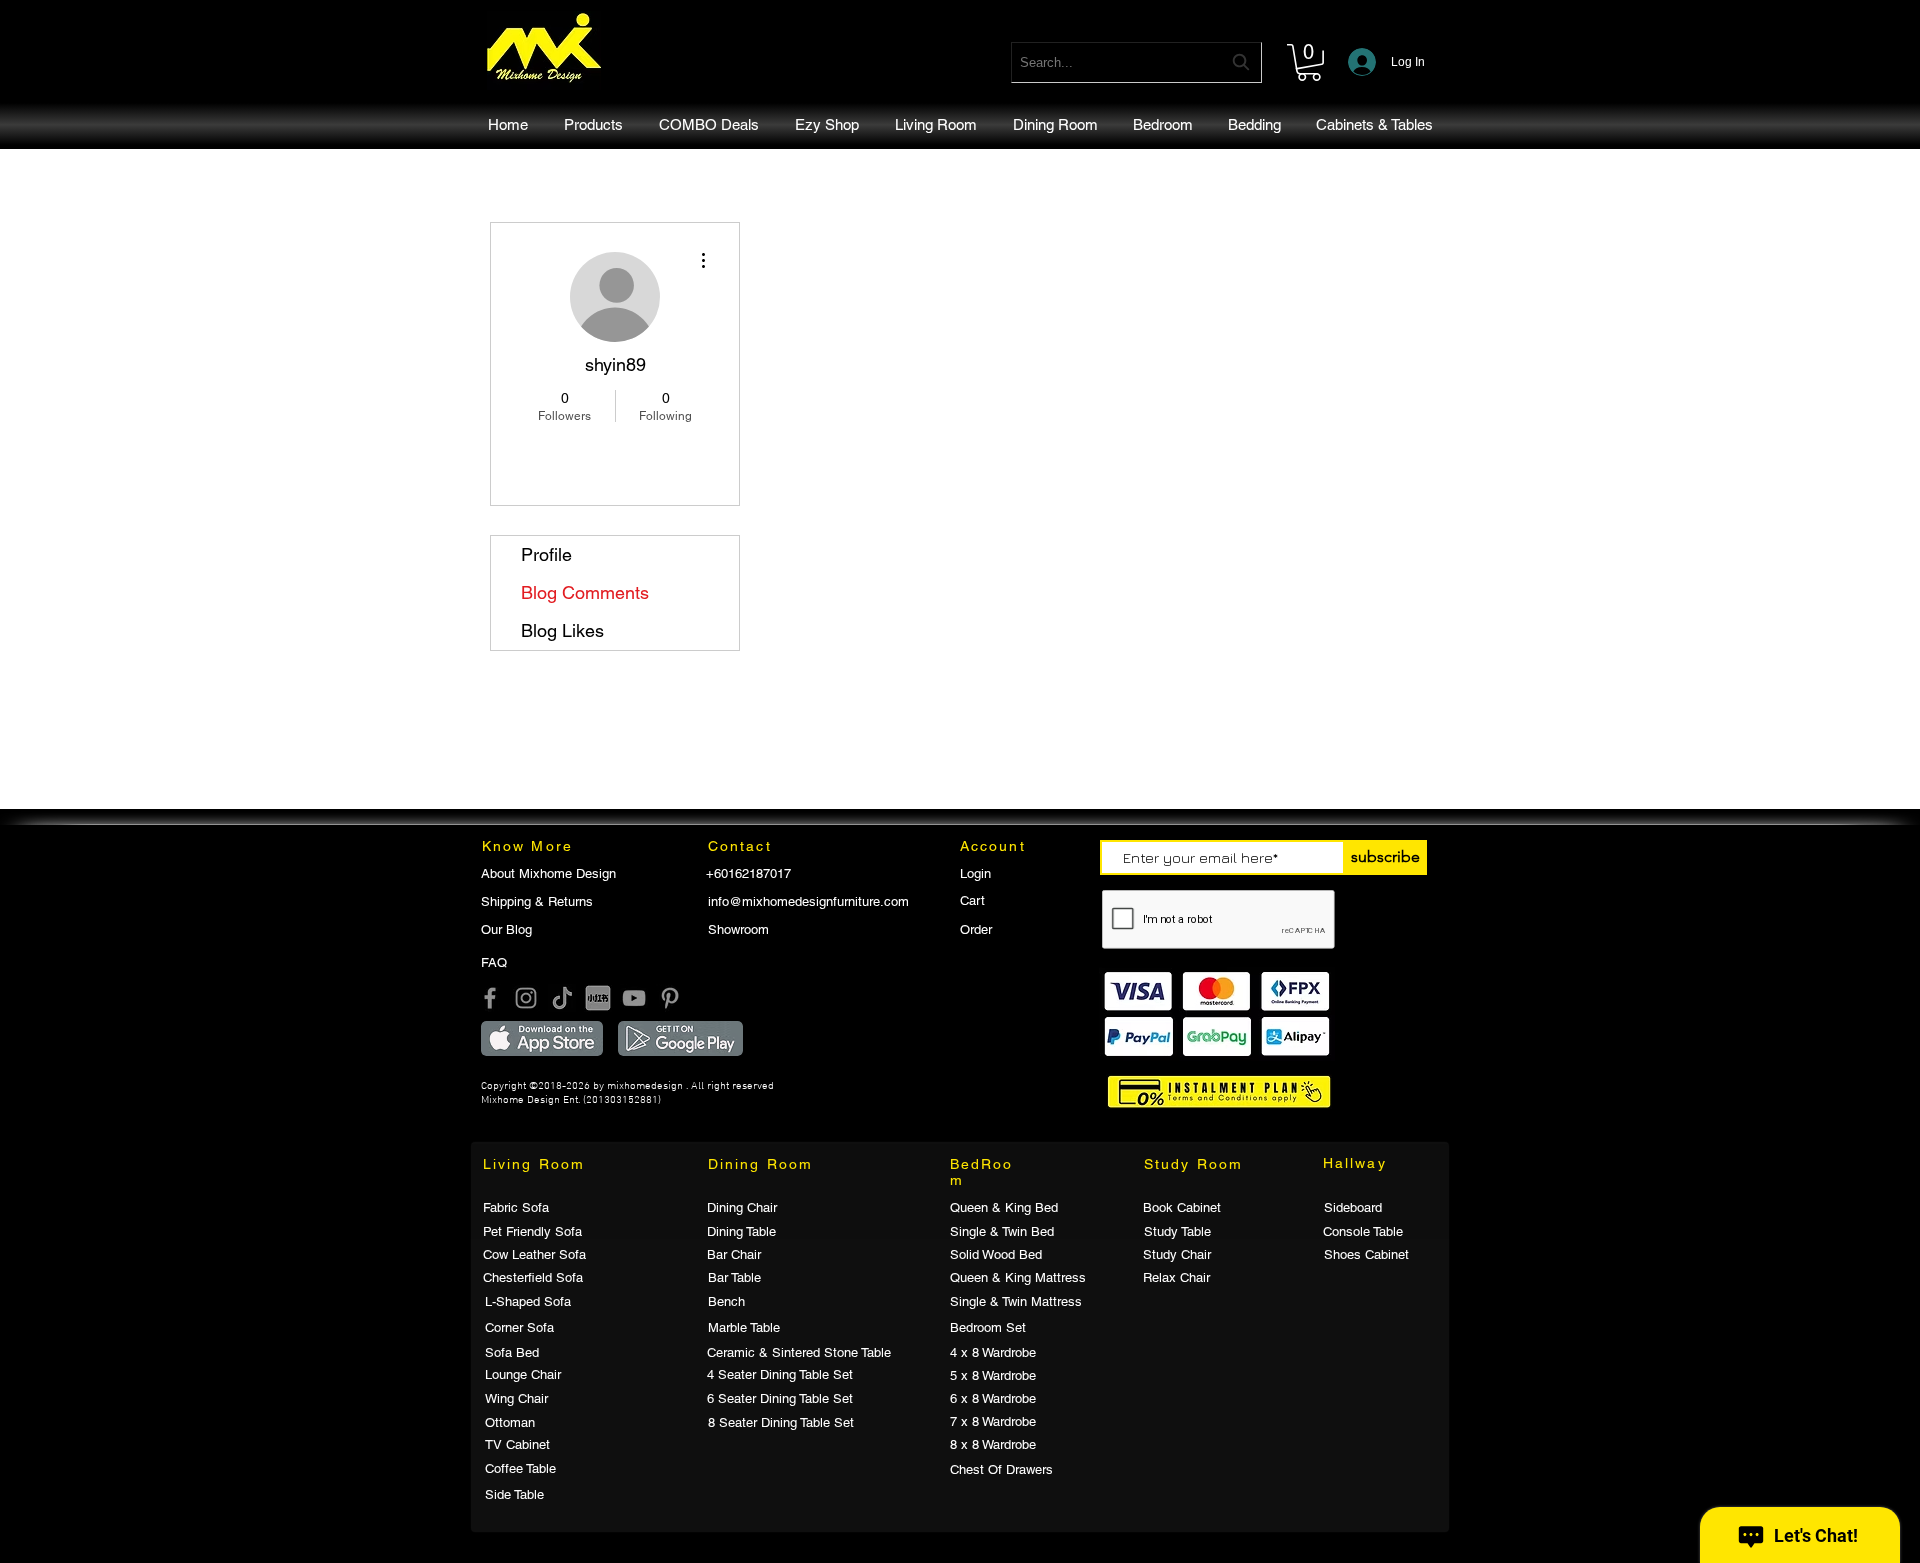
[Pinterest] (670, 998)
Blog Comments (585, 592)
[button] (1309, 62)
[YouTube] (634, 998)
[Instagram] (526, 998)
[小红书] (598, 998)
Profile (546, 554)
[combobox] (1136, 62)
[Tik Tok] (562, 998)
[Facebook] (490, 998)
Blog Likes (562, 630)
